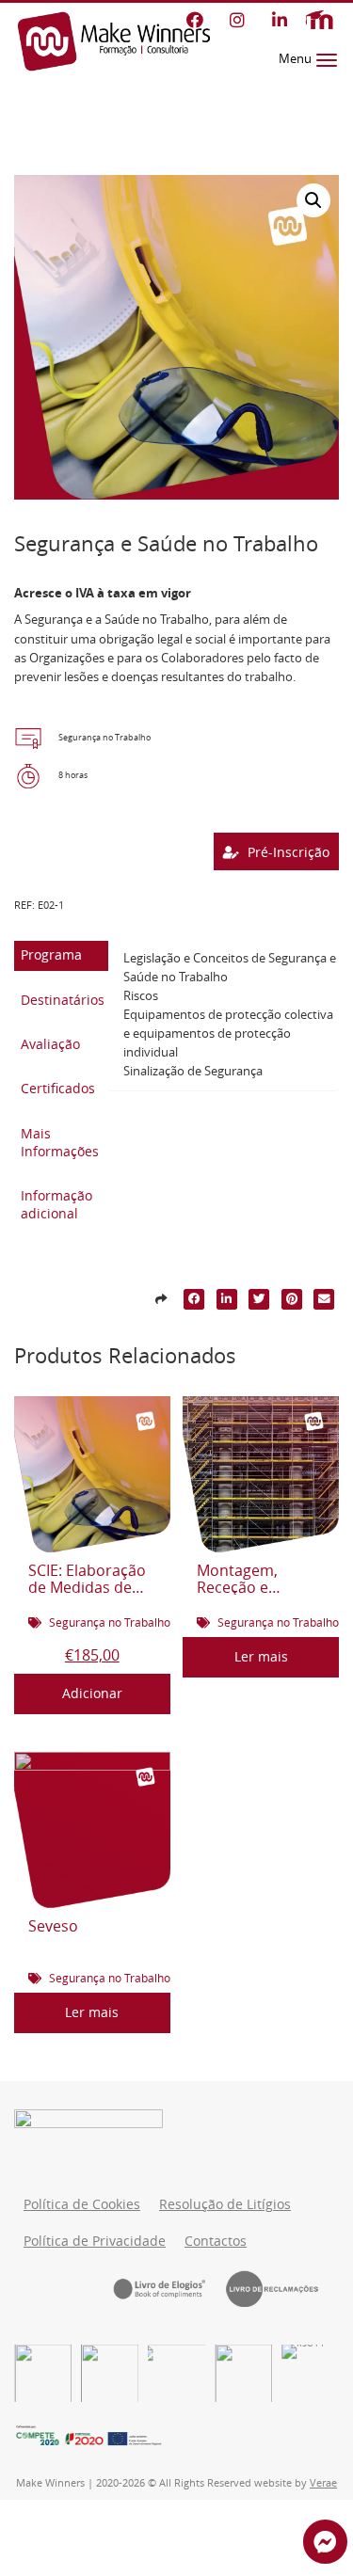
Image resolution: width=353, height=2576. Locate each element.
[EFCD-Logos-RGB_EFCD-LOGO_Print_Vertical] (43, 2373)
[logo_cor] (243, 2373)
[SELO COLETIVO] (176, 2373)
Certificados (58, 1089)
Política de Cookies (82, 2204)
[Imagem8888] (110, 2373)
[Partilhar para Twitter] (260, 1299)
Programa (51, 955)
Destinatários (63, 1000)
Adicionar (92, 1693)
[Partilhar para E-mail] (325, 1299)
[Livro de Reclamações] (282, 2288)
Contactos (216, 2241)
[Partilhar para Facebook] (195, 1299)
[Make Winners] (114, 41)
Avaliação (50, 1044)
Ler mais (261, 1657)
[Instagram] (237, 20)
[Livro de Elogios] (169, 2288)
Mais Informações (60, 1143)
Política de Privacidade (95, 2241)
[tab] (61, 956)
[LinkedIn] (279, 20)
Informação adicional (56, 1205)
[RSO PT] (310, 2373)
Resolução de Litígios (225, 2204)
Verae (323, 2483)
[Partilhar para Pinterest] (292, 1299)
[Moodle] (319, 20)
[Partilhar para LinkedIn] (227, 1299)
